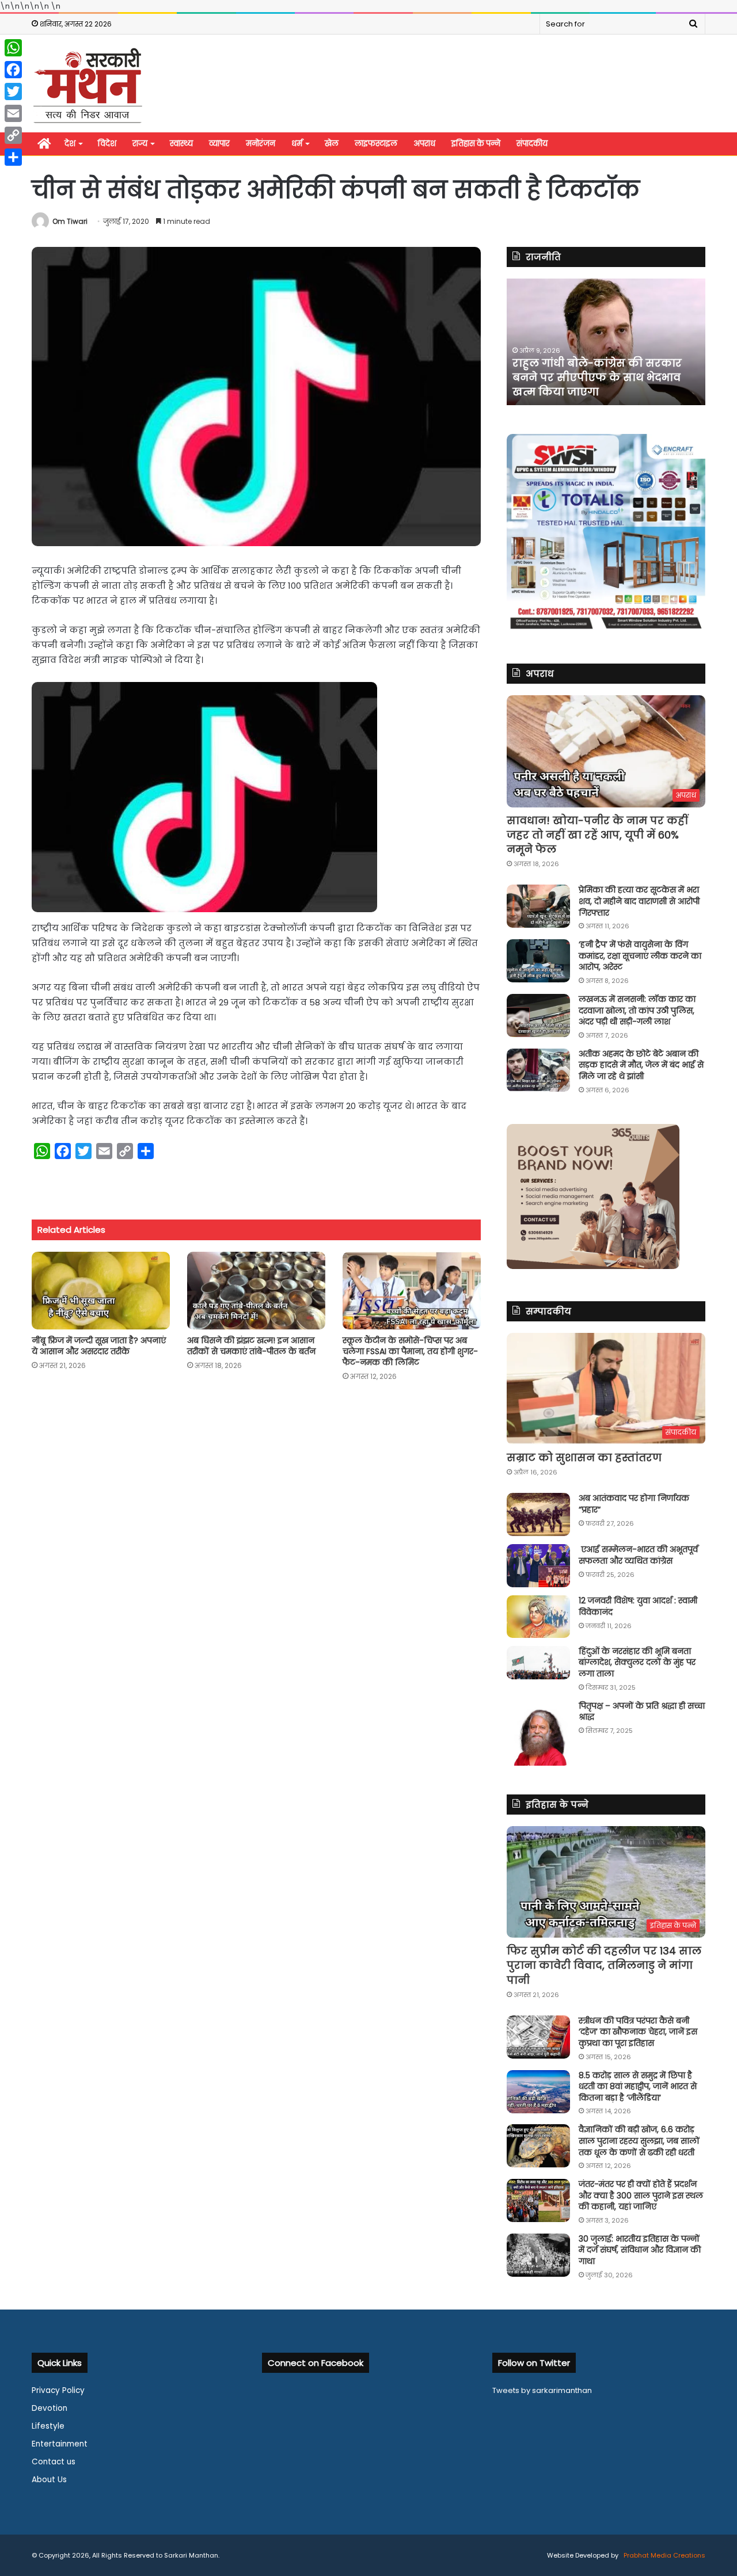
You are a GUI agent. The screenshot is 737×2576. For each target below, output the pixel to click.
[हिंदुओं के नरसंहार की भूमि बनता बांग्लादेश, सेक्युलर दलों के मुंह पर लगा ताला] (538, 1663)
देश (70, 144)
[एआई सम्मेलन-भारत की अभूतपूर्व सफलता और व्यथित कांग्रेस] (538, 1566)
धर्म (297, 144)
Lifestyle (48, 2426)
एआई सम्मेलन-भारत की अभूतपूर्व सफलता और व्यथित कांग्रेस (638, 1555)
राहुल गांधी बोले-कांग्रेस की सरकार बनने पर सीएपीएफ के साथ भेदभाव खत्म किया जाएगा (597, 377)
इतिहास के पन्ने (476, 144)
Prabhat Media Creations (664, 2555)
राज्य (140, 144)
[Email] (13, 113)
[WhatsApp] (13, 48)
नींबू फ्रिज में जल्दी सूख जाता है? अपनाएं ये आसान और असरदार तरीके (99, 1346)
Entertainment (60, 2444)
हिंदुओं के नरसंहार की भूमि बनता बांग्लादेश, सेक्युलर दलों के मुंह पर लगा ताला (637, 1662)
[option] (606, 342)
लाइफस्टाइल (376, 144)
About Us (49, 2480)
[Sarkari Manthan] (88, 85)
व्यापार (219, 144)
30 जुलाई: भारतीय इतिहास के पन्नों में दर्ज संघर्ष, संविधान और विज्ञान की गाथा (640, 2250)
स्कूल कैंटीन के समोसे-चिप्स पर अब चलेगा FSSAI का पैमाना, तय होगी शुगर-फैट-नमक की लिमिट (410, 1351)
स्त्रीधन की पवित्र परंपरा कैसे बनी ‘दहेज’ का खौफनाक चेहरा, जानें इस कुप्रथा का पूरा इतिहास (638, 2032)
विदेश (107, 144)
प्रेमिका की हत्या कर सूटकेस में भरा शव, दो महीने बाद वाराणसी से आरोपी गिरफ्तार (639, 901)
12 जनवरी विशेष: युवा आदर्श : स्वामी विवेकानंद (638, 1606)
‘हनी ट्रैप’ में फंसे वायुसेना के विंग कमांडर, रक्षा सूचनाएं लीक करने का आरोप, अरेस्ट (640, 956)
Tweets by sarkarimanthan (542, 2390)
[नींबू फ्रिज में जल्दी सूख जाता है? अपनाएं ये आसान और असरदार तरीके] (101, 1291)
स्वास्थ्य (181, 144)
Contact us (54, 2462)
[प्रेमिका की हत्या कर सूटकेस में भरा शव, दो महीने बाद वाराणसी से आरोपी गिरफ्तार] (538, 906)
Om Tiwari (70, 221)
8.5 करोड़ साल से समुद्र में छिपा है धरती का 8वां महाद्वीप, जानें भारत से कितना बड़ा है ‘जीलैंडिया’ (638, 2087)
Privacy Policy (58, 2390)
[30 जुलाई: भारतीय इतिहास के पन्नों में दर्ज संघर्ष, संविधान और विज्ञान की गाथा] (538, 2255)
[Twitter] (13, 92)
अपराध (424, 144)
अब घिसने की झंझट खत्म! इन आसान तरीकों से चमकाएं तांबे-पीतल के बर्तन (251, 1346)
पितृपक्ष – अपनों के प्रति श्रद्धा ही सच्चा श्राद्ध (642, 1712)
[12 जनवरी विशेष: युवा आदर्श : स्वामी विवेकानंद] (538, 1617)
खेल (332, 144)
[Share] (13, 157)
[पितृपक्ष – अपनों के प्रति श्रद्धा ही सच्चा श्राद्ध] (538, 1733)
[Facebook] (13, 70)
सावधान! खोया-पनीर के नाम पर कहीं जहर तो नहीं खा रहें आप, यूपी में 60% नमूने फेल (597, 835)
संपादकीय (532, 144)
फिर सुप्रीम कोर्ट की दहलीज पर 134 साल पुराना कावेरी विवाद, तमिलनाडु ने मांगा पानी (604, 1965)
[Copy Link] (13, 135)
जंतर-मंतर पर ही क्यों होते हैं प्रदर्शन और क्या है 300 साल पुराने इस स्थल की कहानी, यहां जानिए (641, 2195)
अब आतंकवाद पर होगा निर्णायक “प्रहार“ (634, 1504)
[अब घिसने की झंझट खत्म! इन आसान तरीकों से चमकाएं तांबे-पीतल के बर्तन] (256, 1291)
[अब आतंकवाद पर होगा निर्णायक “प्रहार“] (538, 1514)
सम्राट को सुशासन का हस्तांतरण (584, 1457)
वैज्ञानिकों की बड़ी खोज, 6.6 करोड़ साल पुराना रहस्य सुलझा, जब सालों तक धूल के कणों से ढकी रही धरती (639, 2141)
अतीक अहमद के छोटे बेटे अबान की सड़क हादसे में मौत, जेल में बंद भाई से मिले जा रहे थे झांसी (641, 1065)
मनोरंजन (261, 144)
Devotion (50, 2408)
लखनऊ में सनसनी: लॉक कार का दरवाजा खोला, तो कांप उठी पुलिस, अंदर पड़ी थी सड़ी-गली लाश (637, 1010)
